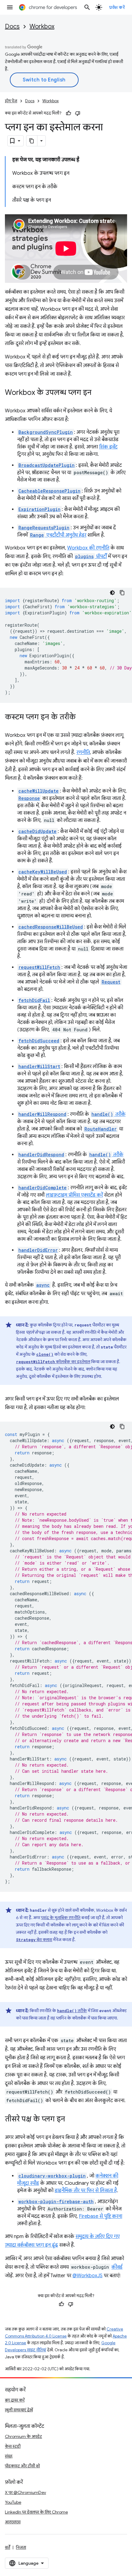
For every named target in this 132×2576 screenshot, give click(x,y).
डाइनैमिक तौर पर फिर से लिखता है (86, 2191)
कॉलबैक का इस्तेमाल (53, 1362)
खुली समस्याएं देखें (19, 2410)
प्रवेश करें (117, 7)
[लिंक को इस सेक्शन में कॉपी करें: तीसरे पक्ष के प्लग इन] (71, 2120)
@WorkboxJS (87, 2276)
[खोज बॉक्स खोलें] (87, 7)
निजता (21, 2547)
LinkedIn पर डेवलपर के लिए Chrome (36, 2512)
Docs (12, 26)
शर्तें (8, 2547)
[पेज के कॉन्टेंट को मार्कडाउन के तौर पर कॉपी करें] (32, 141)
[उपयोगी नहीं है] (78, 113)
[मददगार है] (68, 113)
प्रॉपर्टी (91, 557)
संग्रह (9, 2456)
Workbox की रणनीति (88, 548)
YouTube (13, 2502)
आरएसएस (13, 2522)
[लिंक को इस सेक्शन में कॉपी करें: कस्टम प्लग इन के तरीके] (82, 718)
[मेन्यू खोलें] (10, 7)
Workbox (42, 26)
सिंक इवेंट (108, 447)
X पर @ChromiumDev (25, 2492)
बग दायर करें (15, 2400)
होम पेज (11, 101)
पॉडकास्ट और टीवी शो (22, 2466)
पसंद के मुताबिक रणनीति (61, 1918)
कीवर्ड (117, 2267)
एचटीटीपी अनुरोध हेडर (58, 535)
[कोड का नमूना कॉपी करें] (122, 593)
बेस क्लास (34, 1940)
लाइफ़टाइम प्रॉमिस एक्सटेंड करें (74, 1195)
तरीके (109, 1114)
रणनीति (83, 752)
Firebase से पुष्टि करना (101, 2216)
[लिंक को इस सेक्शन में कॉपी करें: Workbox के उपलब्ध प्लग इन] (98, 393)
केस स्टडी (13, 2446)
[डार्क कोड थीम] (112, 593)
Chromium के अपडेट (23, 2436)
